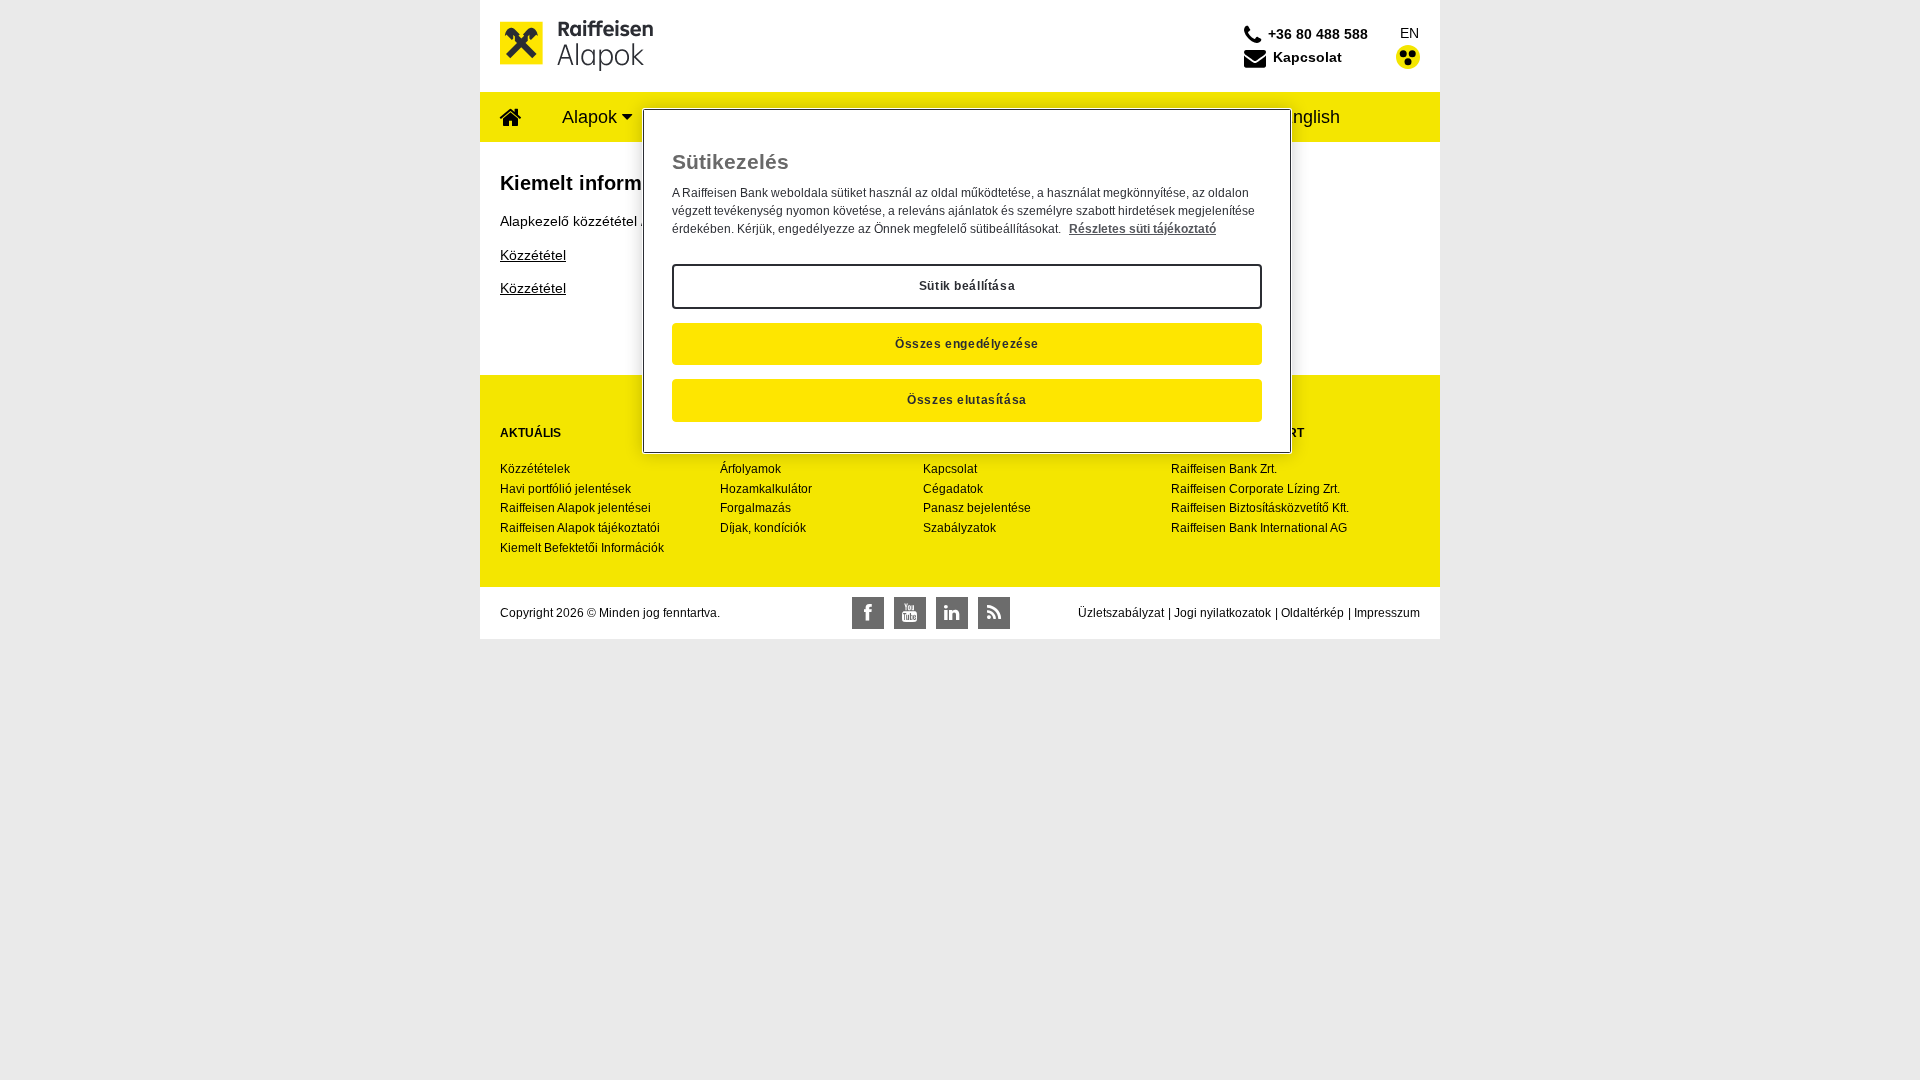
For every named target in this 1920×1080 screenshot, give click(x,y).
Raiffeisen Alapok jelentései (575, 508)
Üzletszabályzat (1121, 613)
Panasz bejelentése (977, 508)
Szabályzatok (959, 528)
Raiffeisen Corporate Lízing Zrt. (1255, 489)
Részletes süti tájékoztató (1142, 229)
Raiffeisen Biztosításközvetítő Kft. (1260, 508)
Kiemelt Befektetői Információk (582, 548)
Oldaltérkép (1312, 613)
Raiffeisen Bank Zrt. (1224, 469)
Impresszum (1387, 613)
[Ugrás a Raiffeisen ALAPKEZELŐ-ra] (577, 45)
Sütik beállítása (967, 286)
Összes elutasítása (967, 400)
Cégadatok (953, 489)
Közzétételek (535, 469)
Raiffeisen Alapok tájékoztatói (580, 528)
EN (1409, 33)
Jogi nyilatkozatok (1222, 613)
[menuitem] (511, 119)
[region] (967, 281)
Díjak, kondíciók (763, 528)
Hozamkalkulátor (766, 489)
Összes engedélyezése (967, 344)
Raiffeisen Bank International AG (1259, 528)
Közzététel (533, 255)
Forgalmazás (755, 508)
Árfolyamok (750, 469)
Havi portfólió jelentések (565, 489)
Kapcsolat (950, 469)
